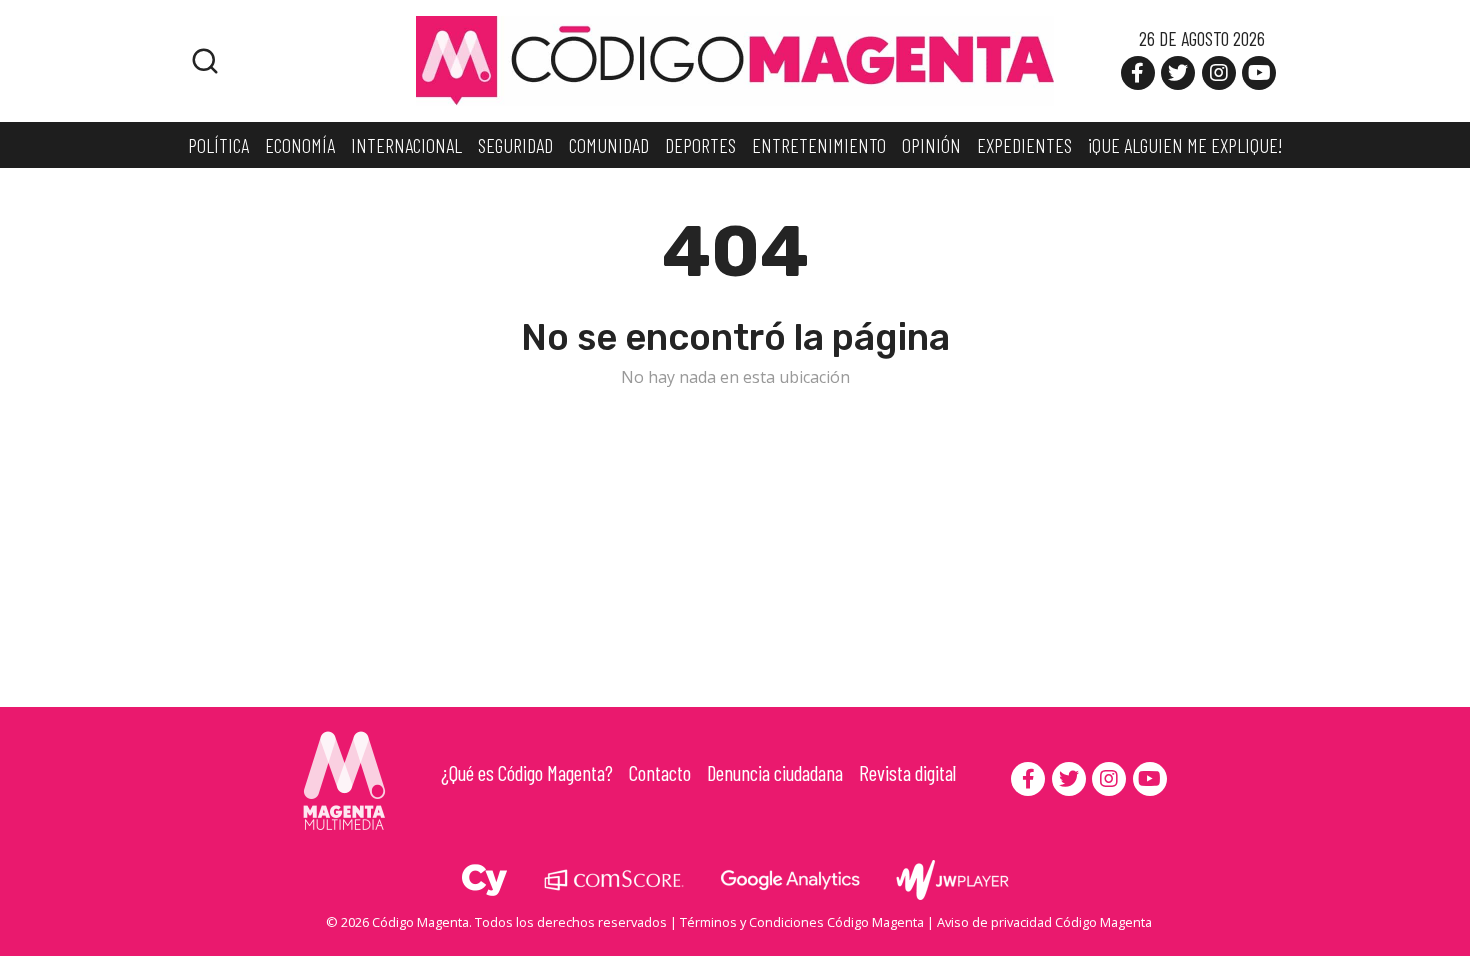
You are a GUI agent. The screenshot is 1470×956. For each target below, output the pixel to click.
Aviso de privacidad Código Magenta (1044, 922)
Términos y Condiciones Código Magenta (802, 922)
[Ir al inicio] (735, 59)
